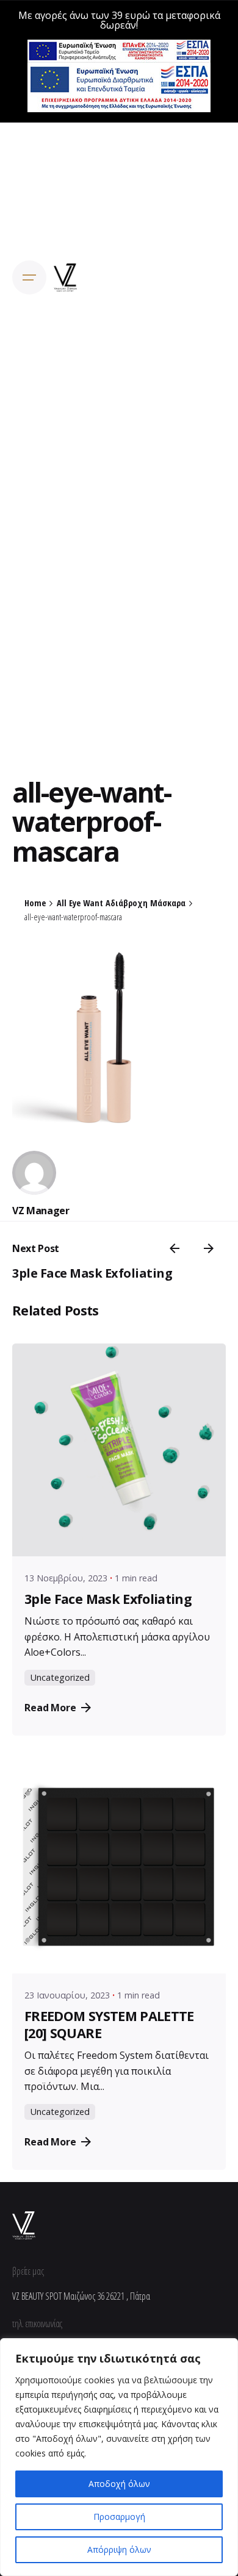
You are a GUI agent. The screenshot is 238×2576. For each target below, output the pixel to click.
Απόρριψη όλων (119, 2549)
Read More (50, 1708)
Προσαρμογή (119, 2517)
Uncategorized (60, 1677)
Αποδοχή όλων (119, 2484)
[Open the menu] (29, 277)
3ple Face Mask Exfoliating (92, 1273)
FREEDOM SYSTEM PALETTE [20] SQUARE (109, 2024)
